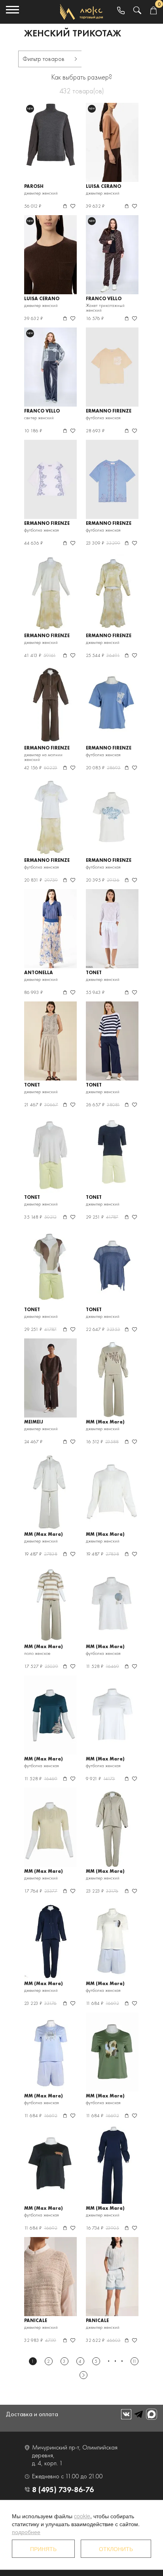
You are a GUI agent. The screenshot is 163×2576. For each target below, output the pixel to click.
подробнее (26, 2532)
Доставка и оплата (32, 2414)
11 (134, 2361)
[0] (153, 11)
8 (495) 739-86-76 (63, 2489)
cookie (82, 2516)
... (115, 2361)
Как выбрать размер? (82, 77)
